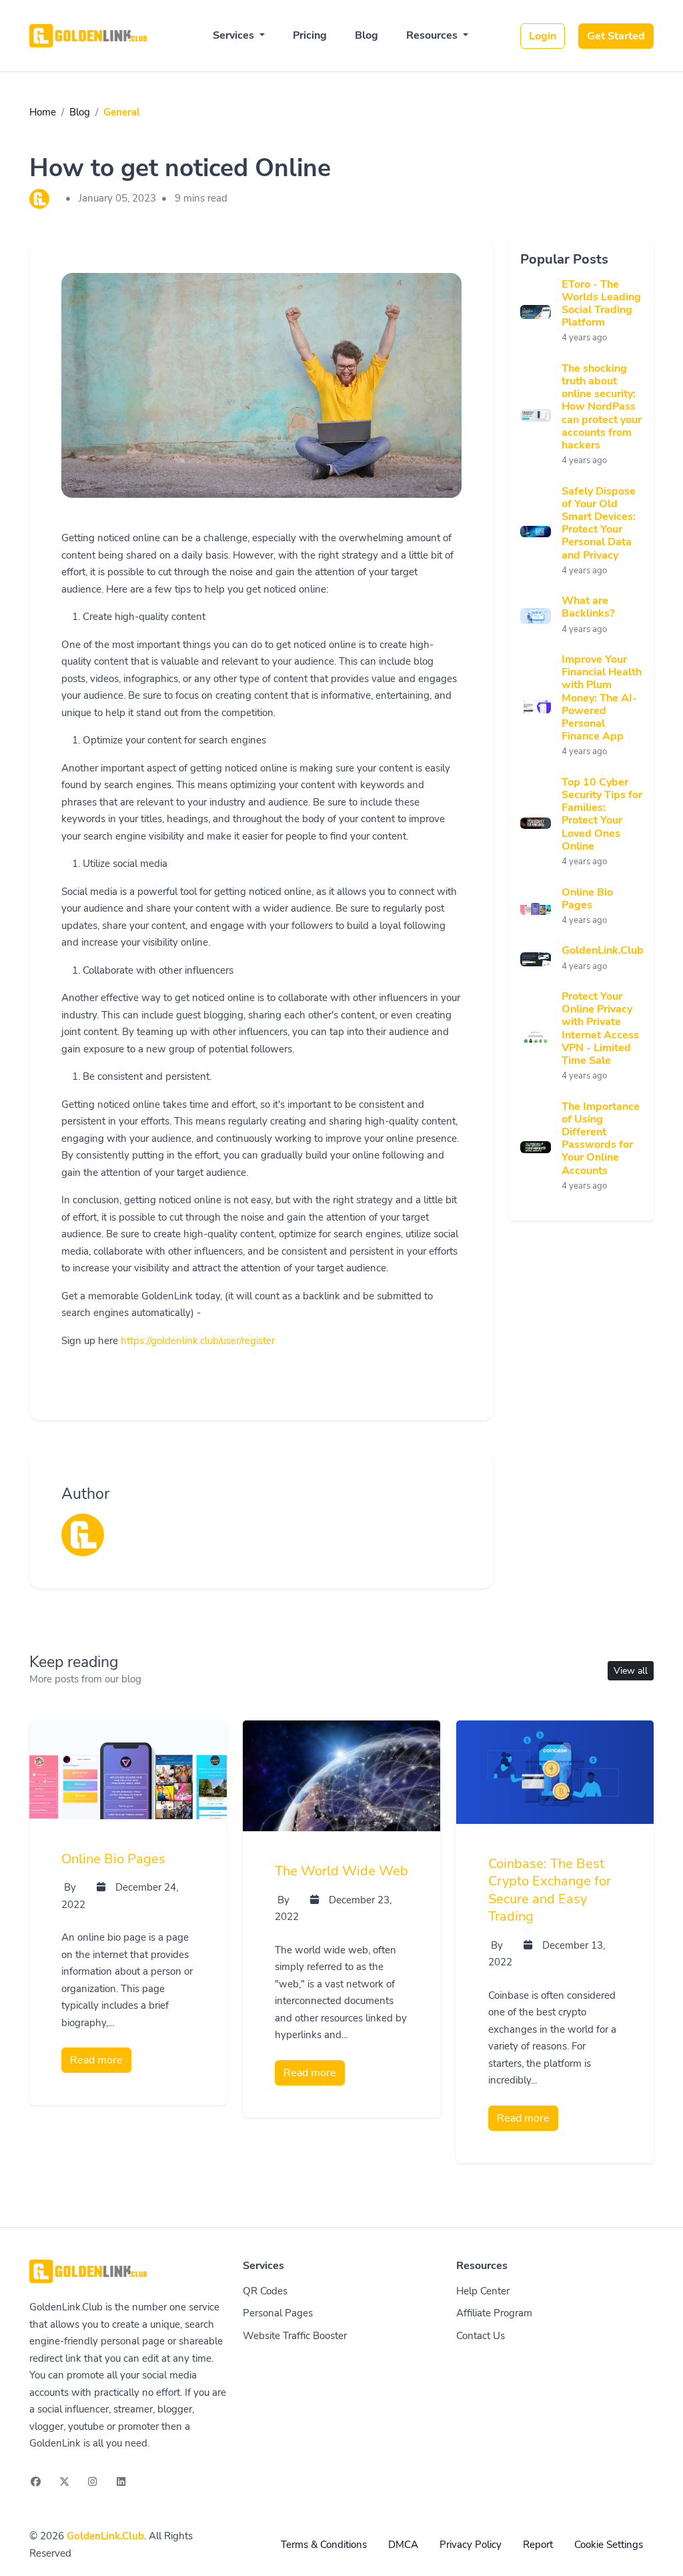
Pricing (310, 35)
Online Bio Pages (113, 1859)
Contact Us (481, 2336)
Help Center (483, 2291)
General (122, 112)
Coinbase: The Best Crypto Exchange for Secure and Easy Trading (550, 1890)
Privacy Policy (471, 2545)
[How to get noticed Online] (261, 402)
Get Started (616, 36)
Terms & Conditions (324, 2545)
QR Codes (265, 2291)
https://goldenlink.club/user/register (198, 1341)
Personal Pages (278, 2313)
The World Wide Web (341, 1871)
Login (543, 36)
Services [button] (235, 35)
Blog (367, 35)
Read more (96, 2060)
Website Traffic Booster (295, 2336)
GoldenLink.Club (105, 2536)
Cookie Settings (609, 2545)
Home (43, 112)
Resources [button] (433, 35)
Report (538, 2545)
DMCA (403, 2545)
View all (631, 1671)
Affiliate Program (494, 2313)
